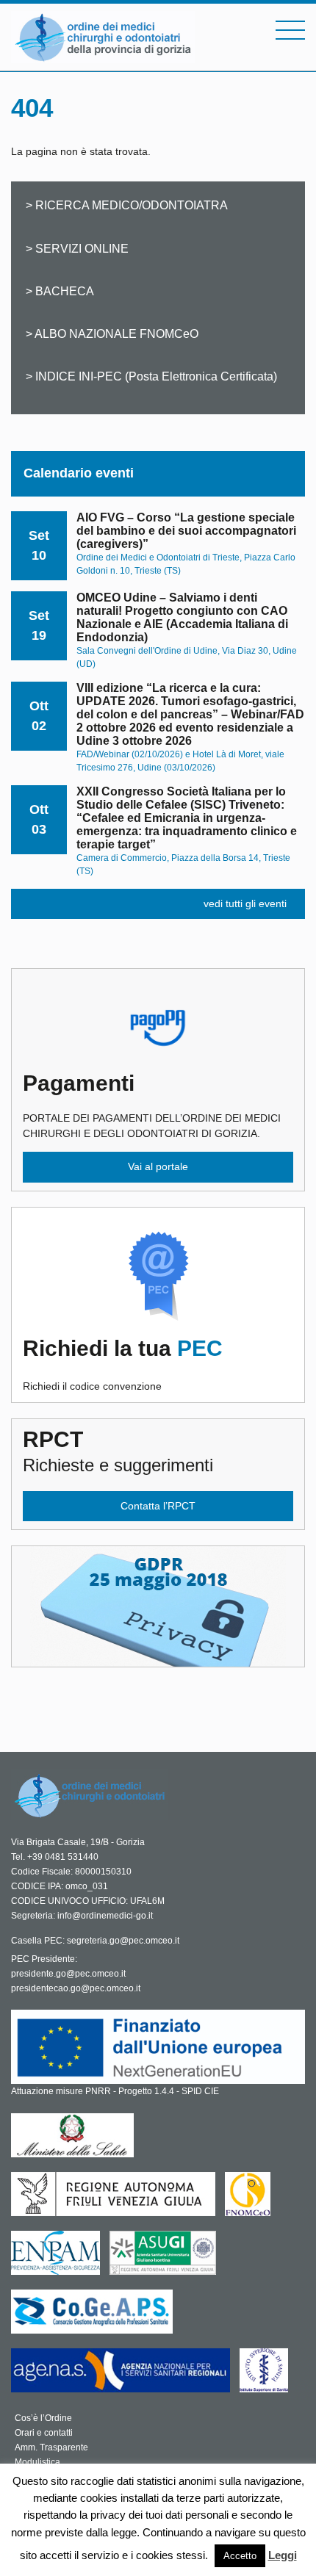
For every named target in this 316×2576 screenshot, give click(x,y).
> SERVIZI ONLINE (77, 248)
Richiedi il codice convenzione (123, 1364)
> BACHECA (60, 291)
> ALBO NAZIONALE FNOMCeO (112, 333)
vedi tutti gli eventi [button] (245, 903)
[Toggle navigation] (290, 30)
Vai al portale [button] (158, 1166)
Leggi (283, 2555)
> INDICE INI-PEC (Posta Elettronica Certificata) (151, 376)
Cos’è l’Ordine (43, 2418)
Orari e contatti (44, 2433)
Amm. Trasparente (51, 2447)
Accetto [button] (240, 2556)
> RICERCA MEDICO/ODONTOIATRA (127, 205)
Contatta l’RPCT (158, 1506)
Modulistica (37, 2462)
